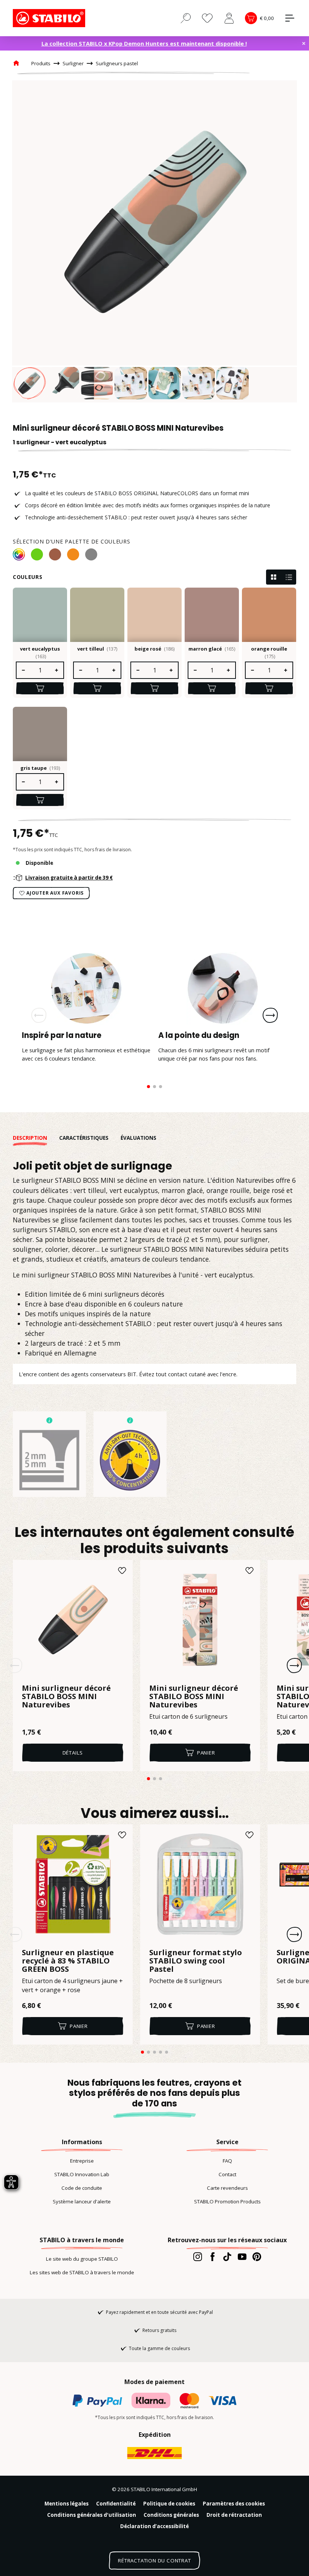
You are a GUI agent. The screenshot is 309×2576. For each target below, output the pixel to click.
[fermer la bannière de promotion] (304, 43)
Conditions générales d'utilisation (92, 2515)
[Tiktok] (227, 2257)
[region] (154, 241)
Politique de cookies (169, 2504)
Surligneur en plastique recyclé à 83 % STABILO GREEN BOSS (68, 1961)
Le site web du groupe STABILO (82, 2259)
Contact (227, 2174)
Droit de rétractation (234, 2515)
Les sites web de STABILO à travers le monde (82, 2272)
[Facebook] (212, 2257)
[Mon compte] (229, 18)
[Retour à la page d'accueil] (50, 18)
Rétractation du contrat (154, 2561)
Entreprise (82, 2161)
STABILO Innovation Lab (82, 2174)
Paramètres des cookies (234, 2504)
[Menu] (290, 18)
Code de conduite (82, 2188)
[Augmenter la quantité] (57, 670)
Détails (73, 1753)
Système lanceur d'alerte (82, 2201)
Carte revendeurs (227, 2188)
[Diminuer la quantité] (23, 670)
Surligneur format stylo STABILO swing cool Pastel (196, 1961)
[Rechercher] (186, 18)
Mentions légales (67, 2504)
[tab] (36, 1138)
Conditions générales (171, 2515)
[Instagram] (198, 2257)
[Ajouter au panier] (40, 688)
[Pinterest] (257, 2257)
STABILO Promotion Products (227, 2201)
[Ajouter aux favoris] (122, 1570)
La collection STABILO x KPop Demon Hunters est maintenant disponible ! (144, 43)
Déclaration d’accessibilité (154, 2526)
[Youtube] (242, 2257)
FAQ (227, 2161)
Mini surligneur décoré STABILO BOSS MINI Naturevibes (66, 1696)
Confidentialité (116, 2504)
